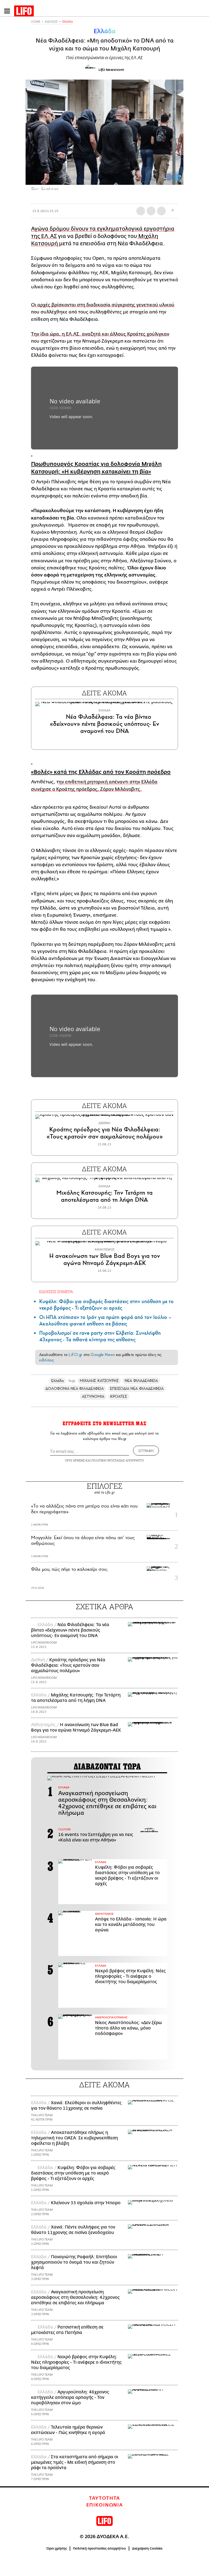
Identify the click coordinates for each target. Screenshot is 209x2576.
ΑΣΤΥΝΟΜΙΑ (93, 1396)
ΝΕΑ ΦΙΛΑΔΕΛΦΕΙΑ (141, 1381)
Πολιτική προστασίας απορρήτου (99, 2548)
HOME (36, 22)
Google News (103, 1355)
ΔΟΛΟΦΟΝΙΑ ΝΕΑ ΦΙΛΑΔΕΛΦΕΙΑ (75, 1389)
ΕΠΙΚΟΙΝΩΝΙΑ (105, 2505)
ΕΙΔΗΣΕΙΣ (51, 22)
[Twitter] (177, 177)
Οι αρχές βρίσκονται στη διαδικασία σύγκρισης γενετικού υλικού (103, 305)
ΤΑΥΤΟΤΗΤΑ (104, 2498)
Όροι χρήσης (57, 2548)
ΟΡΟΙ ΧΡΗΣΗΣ (75, 1460)
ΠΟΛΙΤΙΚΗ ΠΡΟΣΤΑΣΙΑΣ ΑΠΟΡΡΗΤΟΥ (118, 1460)
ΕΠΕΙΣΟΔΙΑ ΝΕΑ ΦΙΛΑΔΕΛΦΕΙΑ (137, 1389)
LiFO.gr (75, 1355)
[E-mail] (161, 211)
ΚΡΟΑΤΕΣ (119, 1396)
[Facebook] (169, 177)
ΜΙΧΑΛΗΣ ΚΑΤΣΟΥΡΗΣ (99, 1381)
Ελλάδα (68, 22)
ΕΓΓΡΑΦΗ (146, 1451)
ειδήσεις (47, 1360)
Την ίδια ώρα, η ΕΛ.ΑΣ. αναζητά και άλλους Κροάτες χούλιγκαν (100, 334)
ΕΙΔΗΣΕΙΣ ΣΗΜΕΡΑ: (56, 1292)
